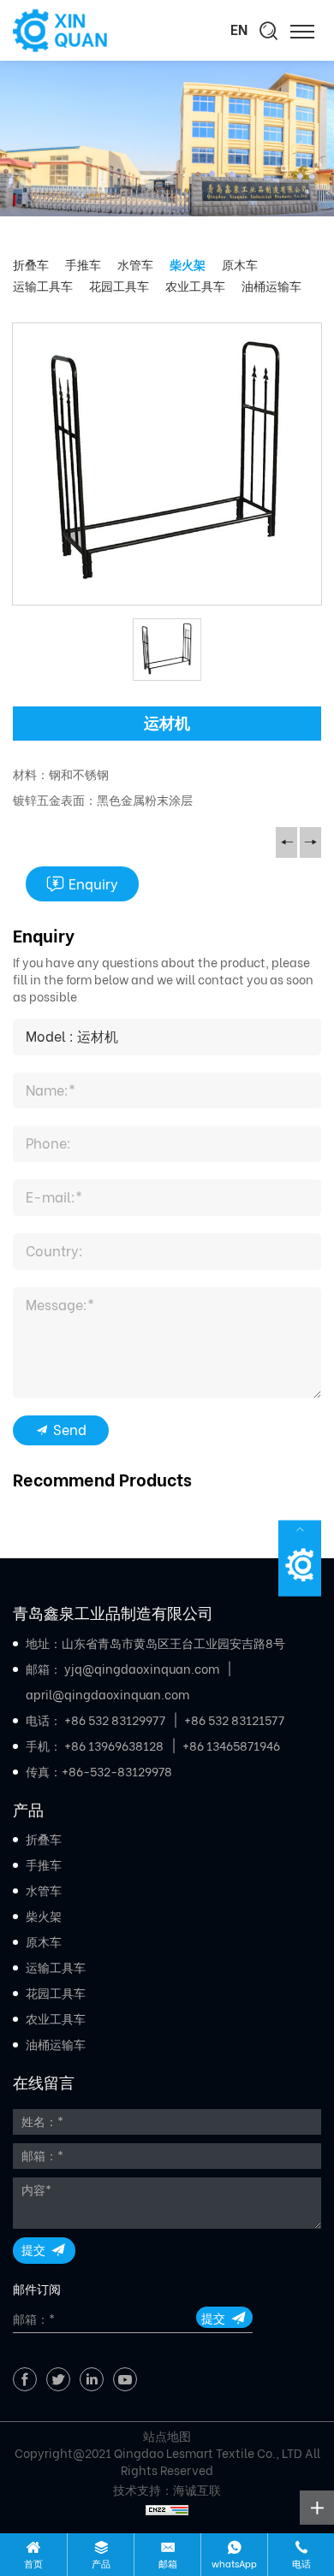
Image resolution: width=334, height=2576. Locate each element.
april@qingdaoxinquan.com (107, 1695)
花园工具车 (119, 287)
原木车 (240, 265)
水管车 (135, 265)
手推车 (83, 265)
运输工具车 (43, 287)
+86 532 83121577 (234, 1721)
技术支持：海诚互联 (167, 2490)
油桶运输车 (271, 287)
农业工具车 (195, 287)
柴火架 (188, 265)
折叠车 (31, 265)
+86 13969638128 (114, 1746)
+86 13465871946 (231, 1746)
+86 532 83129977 (115, 1721)
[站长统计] (167, 2508)
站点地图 (167, 2437)
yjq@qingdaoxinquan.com (142, 1669)
